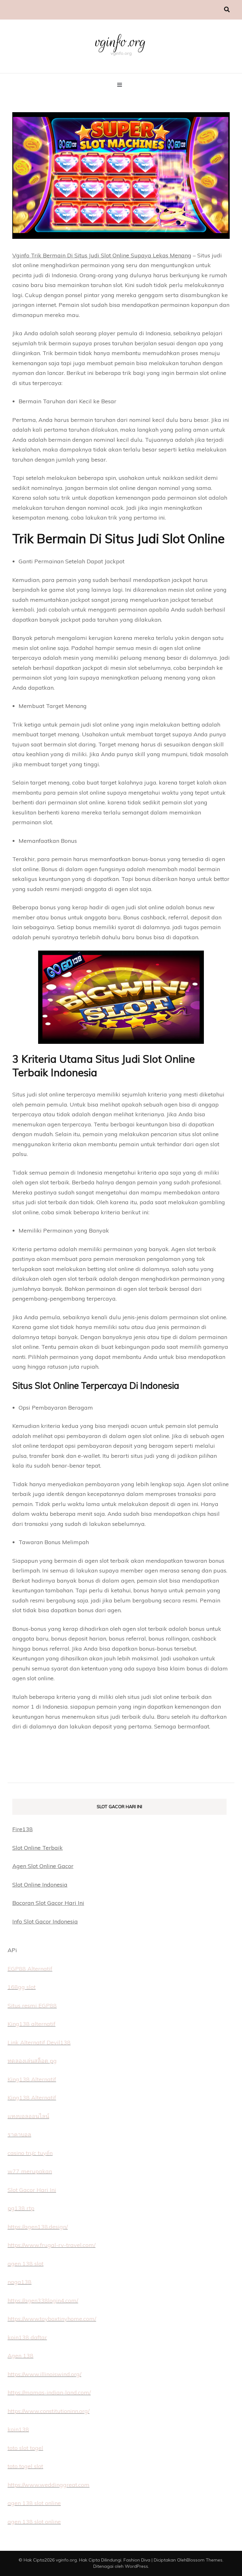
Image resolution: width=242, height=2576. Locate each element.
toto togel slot (25, 2466)
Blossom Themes (205, 2560)
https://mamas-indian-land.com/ (49, 2392)
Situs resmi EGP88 (32, 2006)
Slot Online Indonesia (40, 1885)
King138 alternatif (32, 2024)
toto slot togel (25, 2448)
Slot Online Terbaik (37, 1848)
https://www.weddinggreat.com (49, 2485)
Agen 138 (20, 2356)
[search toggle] (227, 10)
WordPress (136, 2566)
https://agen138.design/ (38, 2227)
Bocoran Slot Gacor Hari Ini (48, 1903)
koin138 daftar (27, 2337)
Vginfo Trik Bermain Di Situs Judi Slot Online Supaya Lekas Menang (102, 255)
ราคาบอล (19, 2134)
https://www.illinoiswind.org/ (44, 2374)
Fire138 (23, 1829)
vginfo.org (121, 42)
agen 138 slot (26, 2264)
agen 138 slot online (34, 2503)
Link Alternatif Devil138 (39, 2042)
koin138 (18, 2429)
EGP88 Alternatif (30, 1969)
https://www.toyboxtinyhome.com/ (52, 2319)
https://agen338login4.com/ (43, 2300)
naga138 (20, 2282)
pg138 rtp (21, 2208)
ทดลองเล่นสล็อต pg (32, 2061)
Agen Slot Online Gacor (43, 1866)
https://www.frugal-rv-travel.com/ (52, 2245)
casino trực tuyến (30, 2153)
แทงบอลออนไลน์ (28, 2116)
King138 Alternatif (32, 2079)
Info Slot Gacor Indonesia (45, 1921)
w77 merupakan (30, 2171)
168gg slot (22, 1987)
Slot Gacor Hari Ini (32, 2190)
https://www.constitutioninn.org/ (49, 2411)
